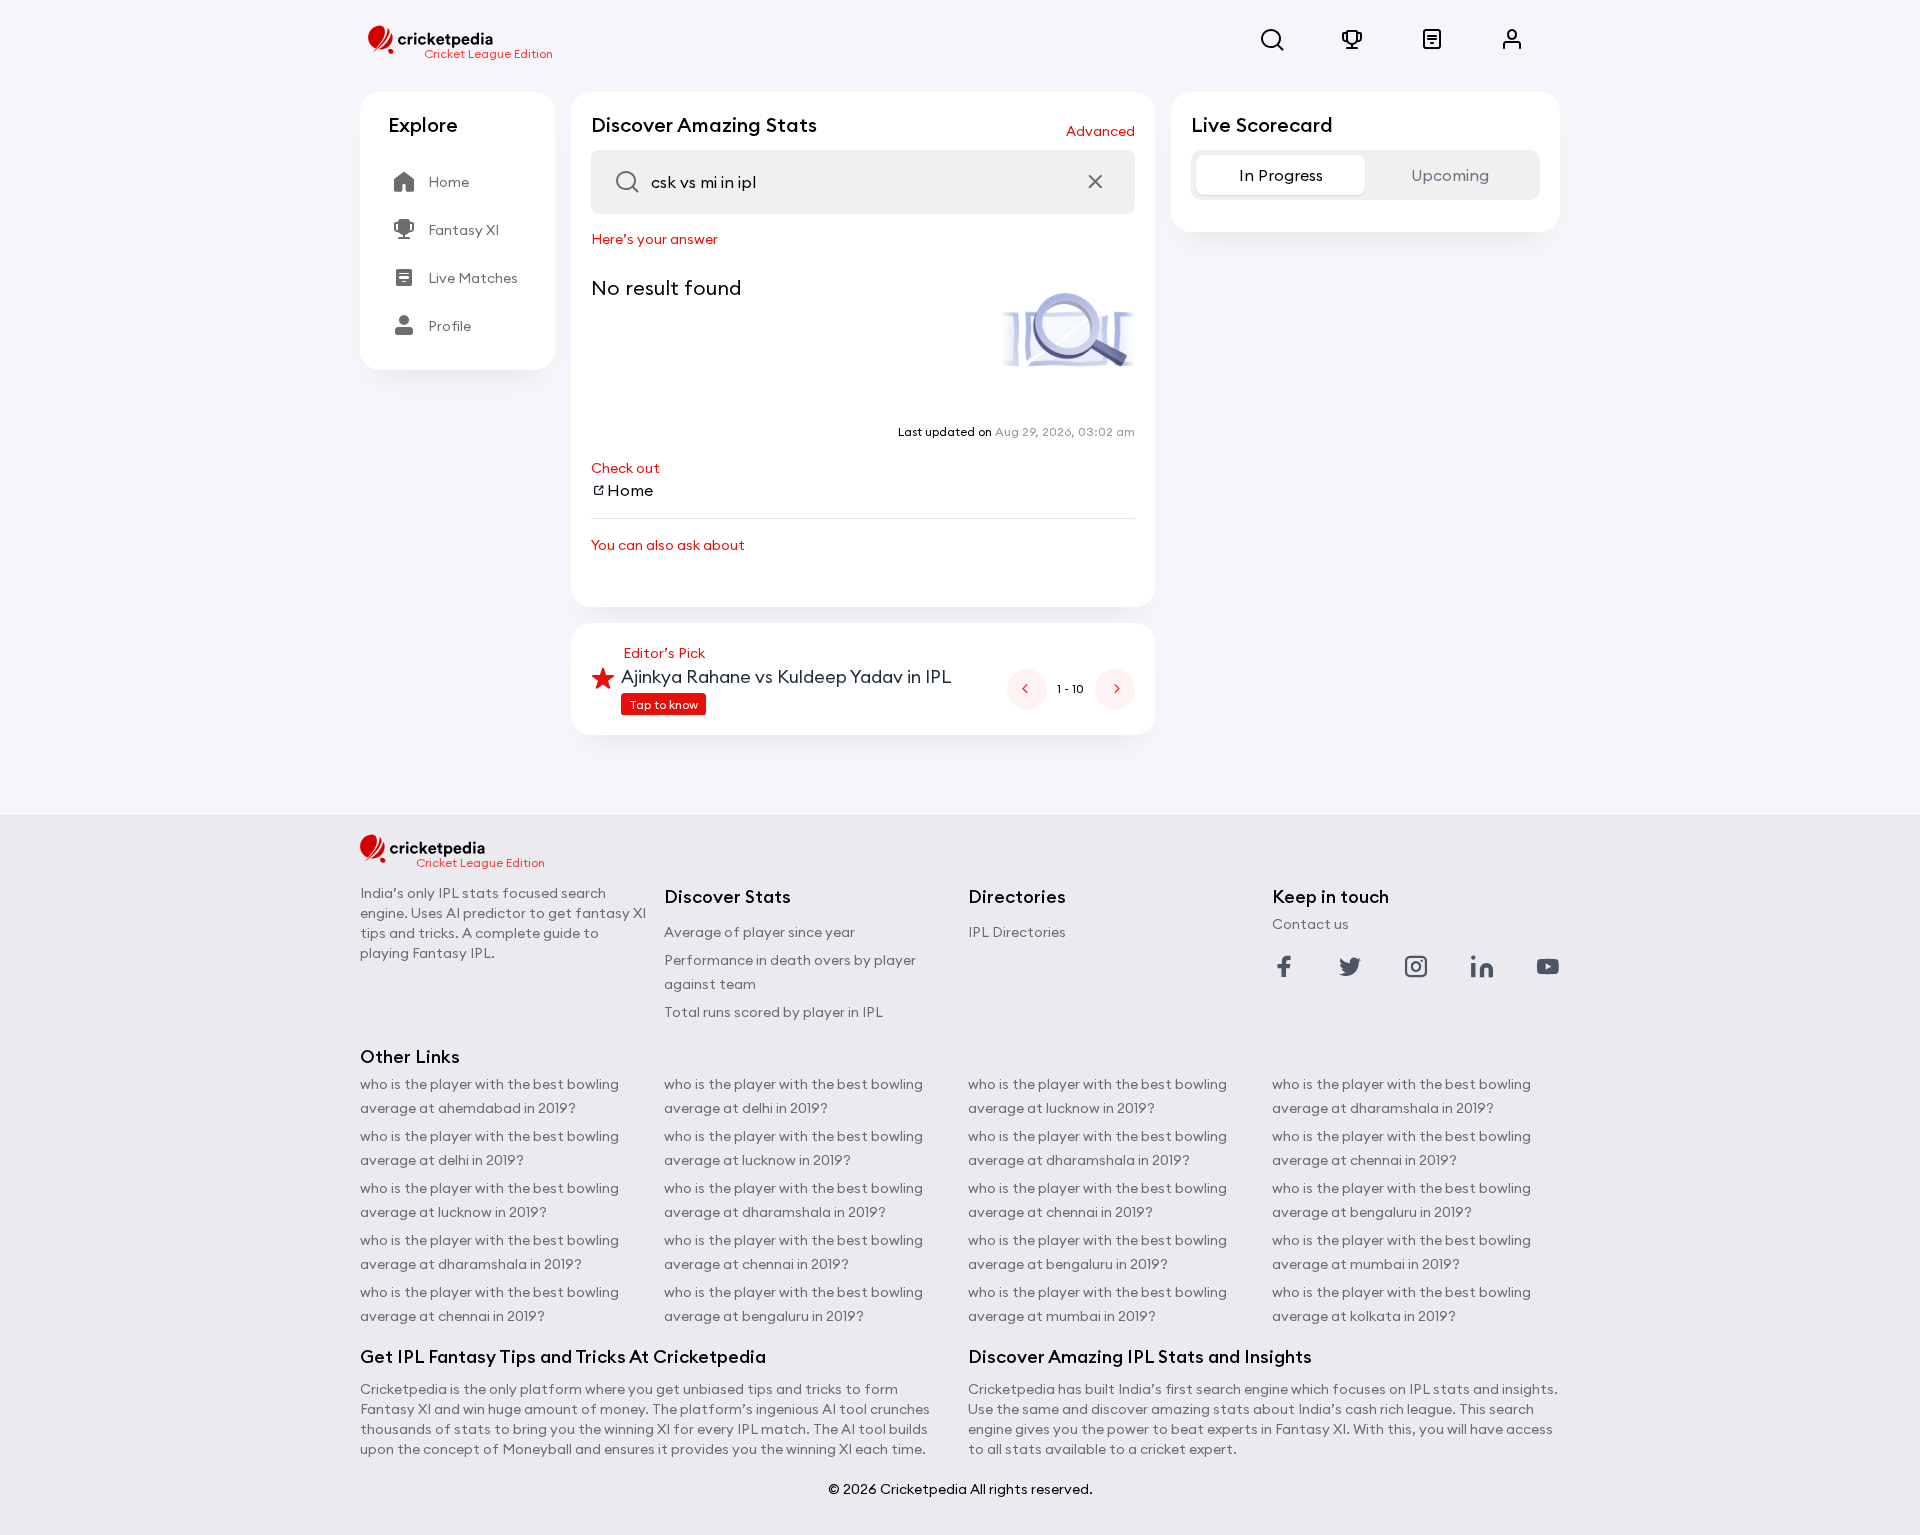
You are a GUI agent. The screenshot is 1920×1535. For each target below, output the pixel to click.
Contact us (1310, 924)
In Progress (1281, 175)
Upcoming (1450, 175)
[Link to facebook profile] (1284, 967)
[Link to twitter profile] (1350, 967)
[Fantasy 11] (1352, 40)
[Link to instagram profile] (1416, 967)
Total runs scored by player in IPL (773, 1012)
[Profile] (1512, 40)
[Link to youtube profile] (1548, 967)
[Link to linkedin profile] (1482, 967)
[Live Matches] (1432, 40)
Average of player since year (759, 932)
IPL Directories (1017, 932)
